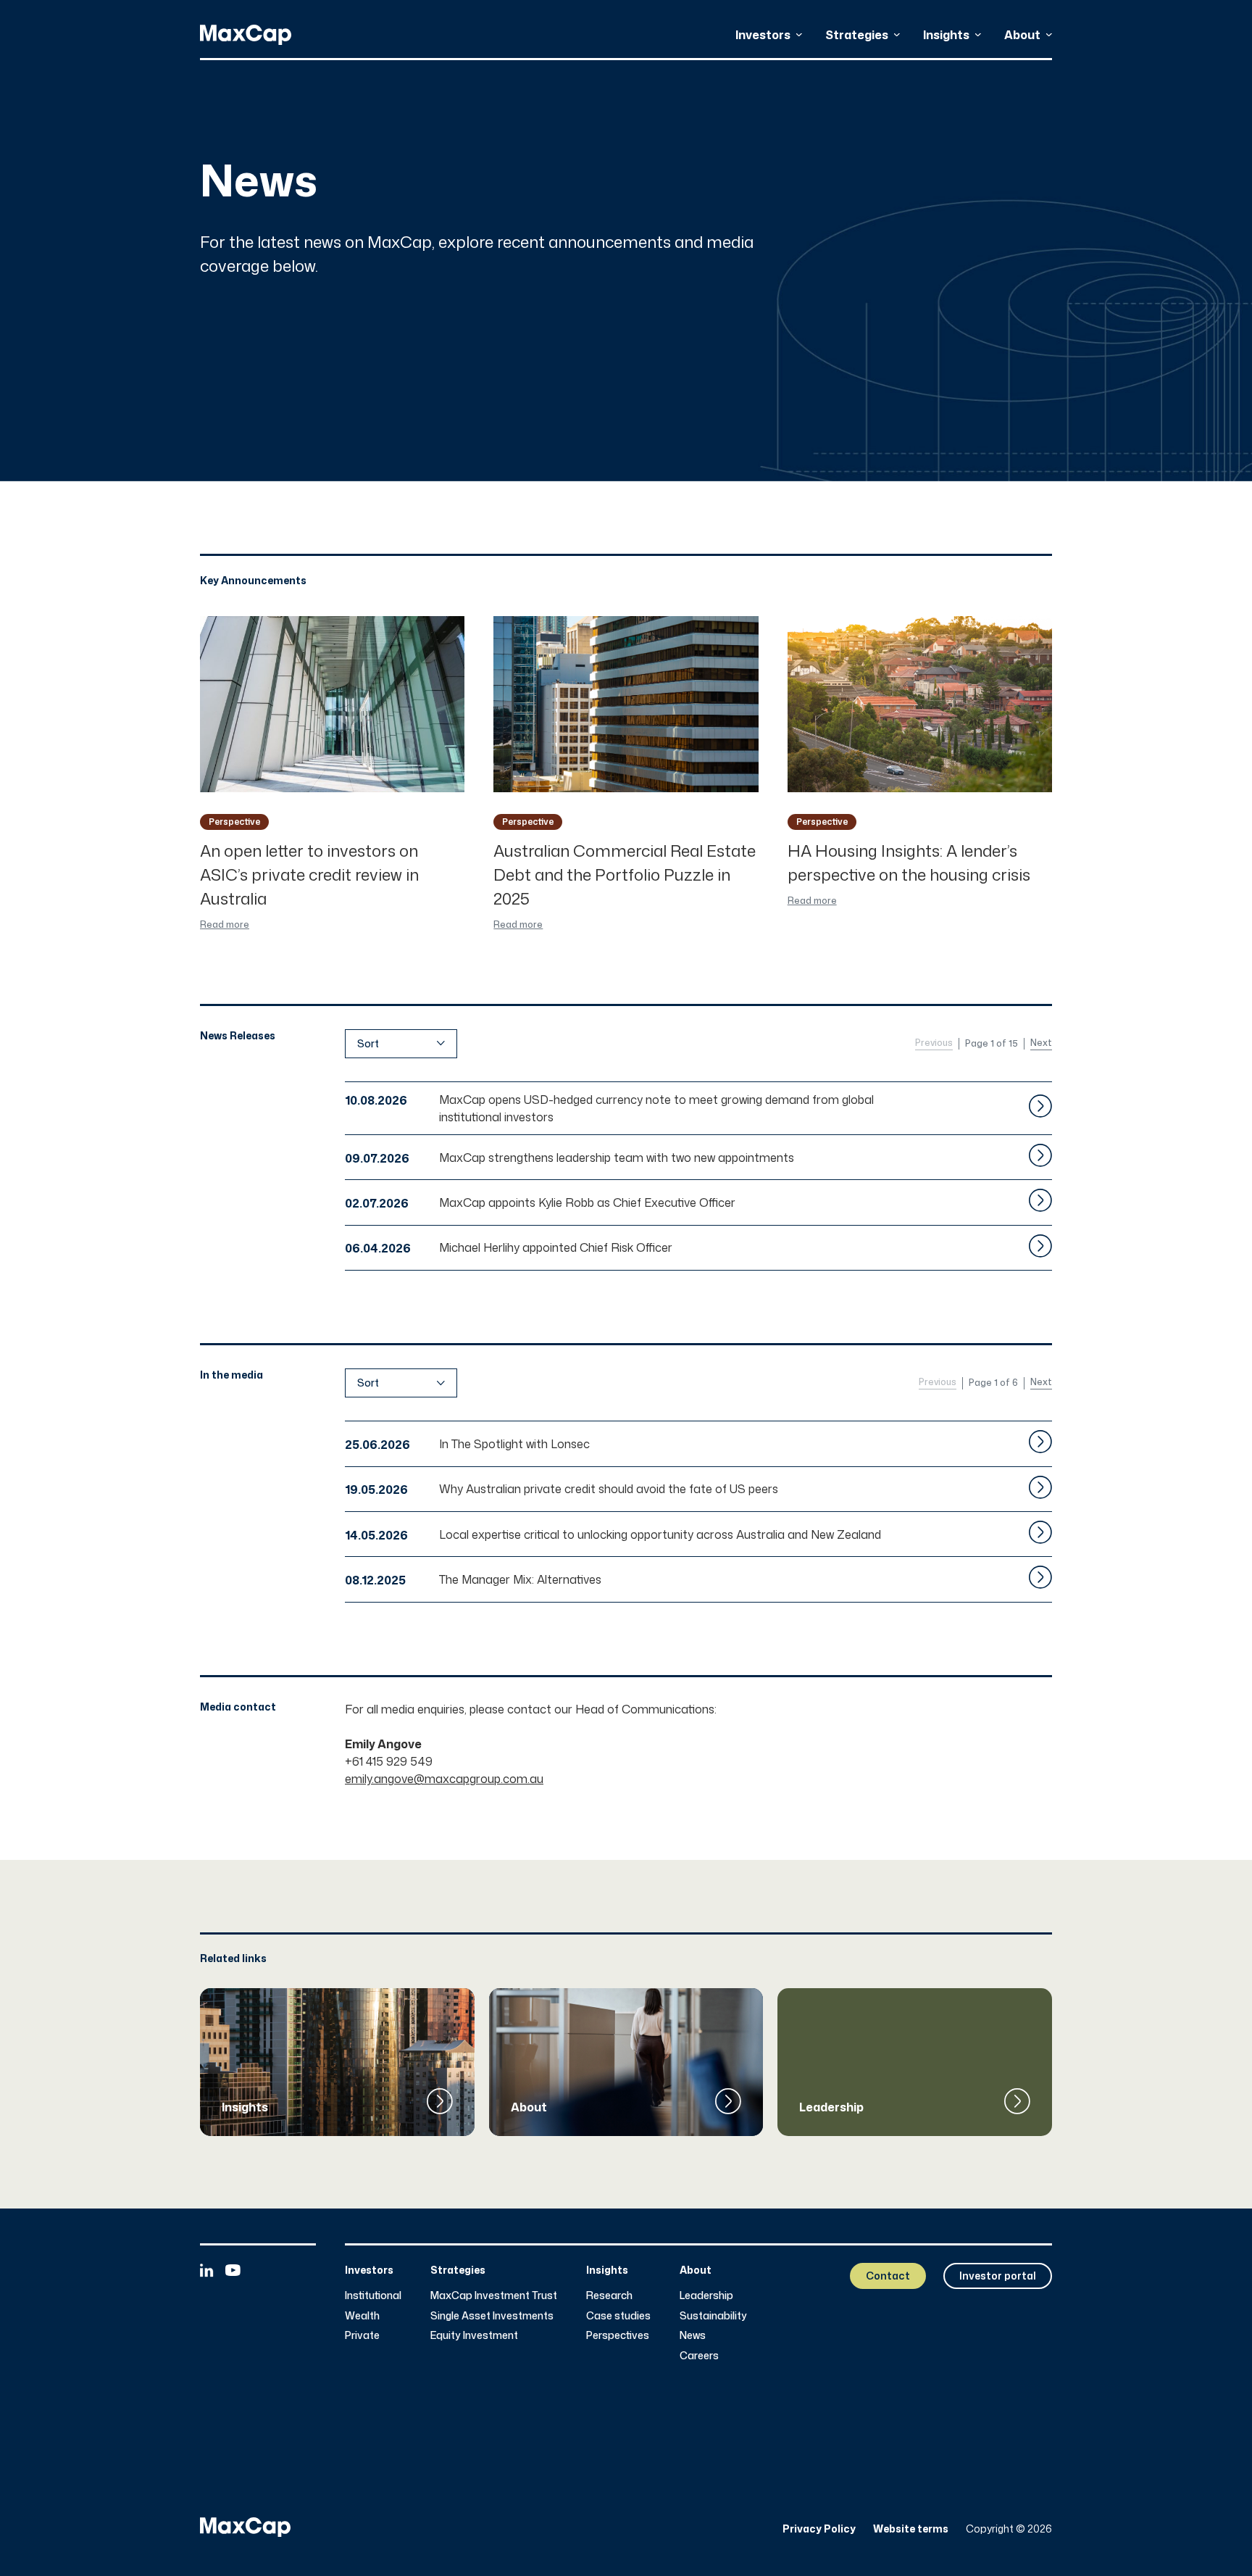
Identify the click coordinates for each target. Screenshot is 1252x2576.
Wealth (362, 2315)
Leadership (706, 2295)
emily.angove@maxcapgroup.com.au (444, 1779)
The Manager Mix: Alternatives (520, 1579)
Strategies (857, 35)
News (693, 2335)
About (1022, 35)
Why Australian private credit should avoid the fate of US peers (609, 1489)
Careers (699, 2355)
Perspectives (618, 2335)
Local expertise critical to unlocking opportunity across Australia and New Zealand (660, 1534)
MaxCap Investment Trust (494, 2295)
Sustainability (713, 2315)
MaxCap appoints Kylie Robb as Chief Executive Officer (587, 1202)
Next (1041, 1043)
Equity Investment (474, 2335)
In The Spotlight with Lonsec (514, 1444)
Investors (763, 35)
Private (362, 2335)
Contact (888, 2276)
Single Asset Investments (492, 2315)
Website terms (911, 2529)
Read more (225, 925)
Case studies (618, 2315)
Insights (946, 35)
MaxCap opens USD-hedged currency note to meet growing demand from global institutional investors (656, 1108)
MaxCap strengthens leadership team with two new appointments (617, 1158)
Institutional (373, 2295)
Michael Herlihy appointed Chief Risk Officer (556, 1247)
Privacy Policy (819, 2529)
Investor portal (998, 2276)
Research (609, 2295)
